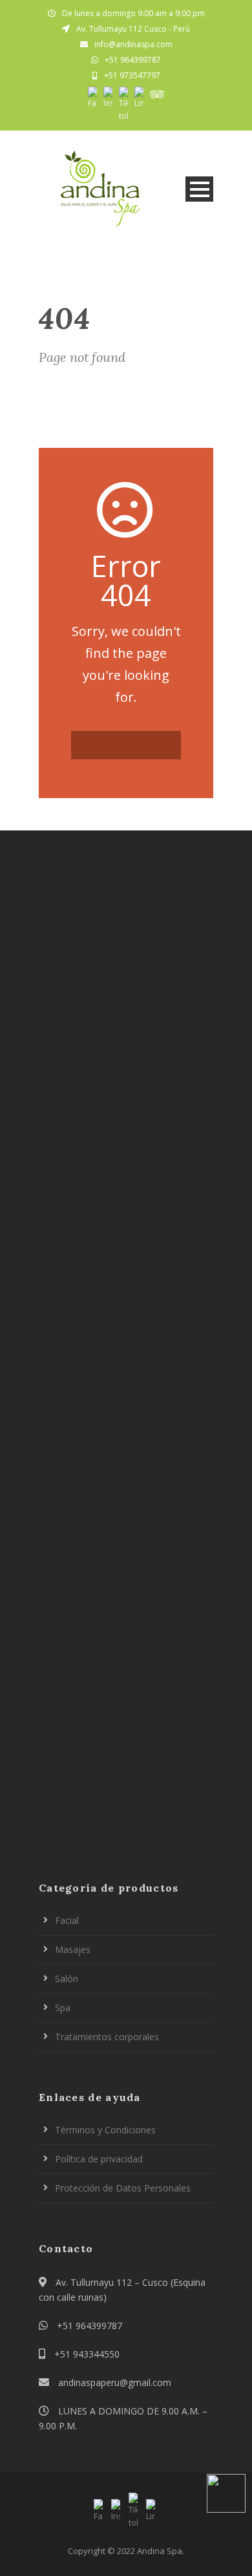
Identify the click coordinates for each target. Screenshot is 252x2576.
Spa (63, 2008)
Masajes (73, 1949)
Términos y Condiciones (105, 2130)
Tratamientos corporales (107, 2037)
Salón (67, 1979)
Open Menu (199, 189)
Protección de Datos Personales (123, 2188)
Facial (67, 1920)
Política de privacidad (99, 2159)
